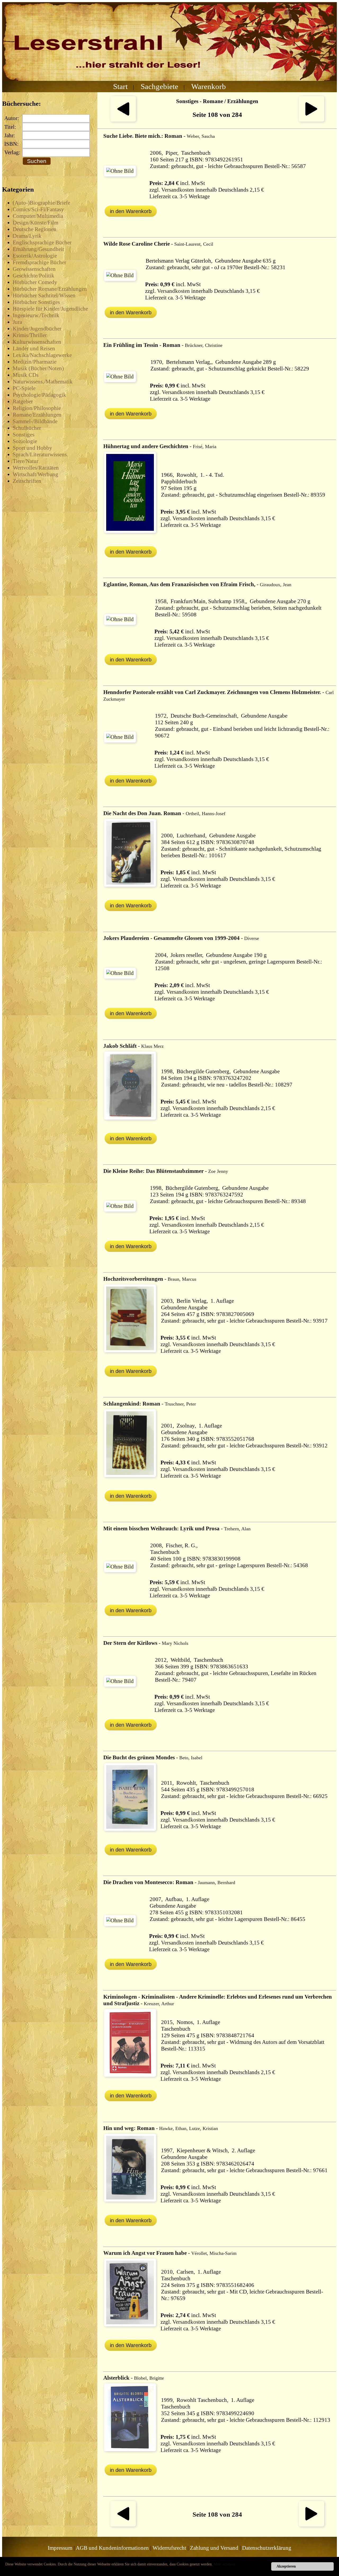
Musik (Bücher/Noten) (38, 368)
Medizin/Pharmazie (35, 362)
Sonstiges (24, 435)
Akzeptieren (286, 2566)
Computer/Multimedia (38, 216)
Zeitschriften (27, 481)
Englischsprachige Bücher (42, 242)
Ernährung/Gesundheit (38, 249)
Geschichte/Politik (34, 276)
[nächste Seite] (311, 120)
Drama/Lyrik (27, 236)
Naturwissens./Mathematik (43, 382)
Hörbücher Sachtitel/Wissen (44, 295)
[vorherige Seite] (123, 120)
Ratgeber (23, 401)
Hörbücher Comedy (35, 282)
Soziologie (25, 441)
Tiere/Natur (26, 461)
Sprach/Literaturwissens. (40, 454)
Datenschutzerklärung (267, 2548)
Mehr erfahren (224, 2564)
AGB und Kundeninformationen (112, 2548)
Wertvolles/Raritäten (36, 468)
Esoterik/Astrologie (35, 256)
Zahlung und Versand (214, 2548)
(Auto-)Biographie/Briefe (41, 203)
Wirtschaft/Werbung (35, 474)
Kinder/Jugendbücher (37, 329)
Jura (17, 322)
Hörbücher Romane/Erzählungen (50, 289)
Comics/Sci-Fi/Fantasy (38, 209)
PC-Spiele (24, 388)
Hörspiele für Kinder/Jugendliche (50, 309)
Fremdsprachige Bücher (39, 262)
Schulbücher (27, 428)
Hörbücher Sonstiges (36, 302)
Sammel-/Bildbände (35, 421)
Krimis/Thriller (30, 335)
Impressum (60, 2548)
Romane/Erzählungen (37, 415)
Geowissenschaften (34, 269)
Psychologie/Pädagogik (39, 395)
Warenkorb (209, 86)
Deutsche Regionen (35, 229)
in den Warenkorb (131, 211)
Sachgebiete (159, 86)
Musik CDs (26, 375)
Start (120, 86)
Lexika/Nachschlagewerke (42, 355)
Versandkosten (178, 190)
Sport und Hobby (32, 448)
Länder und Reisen (34, 348)
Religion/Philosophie (37, 408)
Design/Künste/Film (35, 223)
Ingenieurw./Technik (36, 315)
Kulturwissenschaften (37, 342)
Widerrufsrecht (169, 2548)
